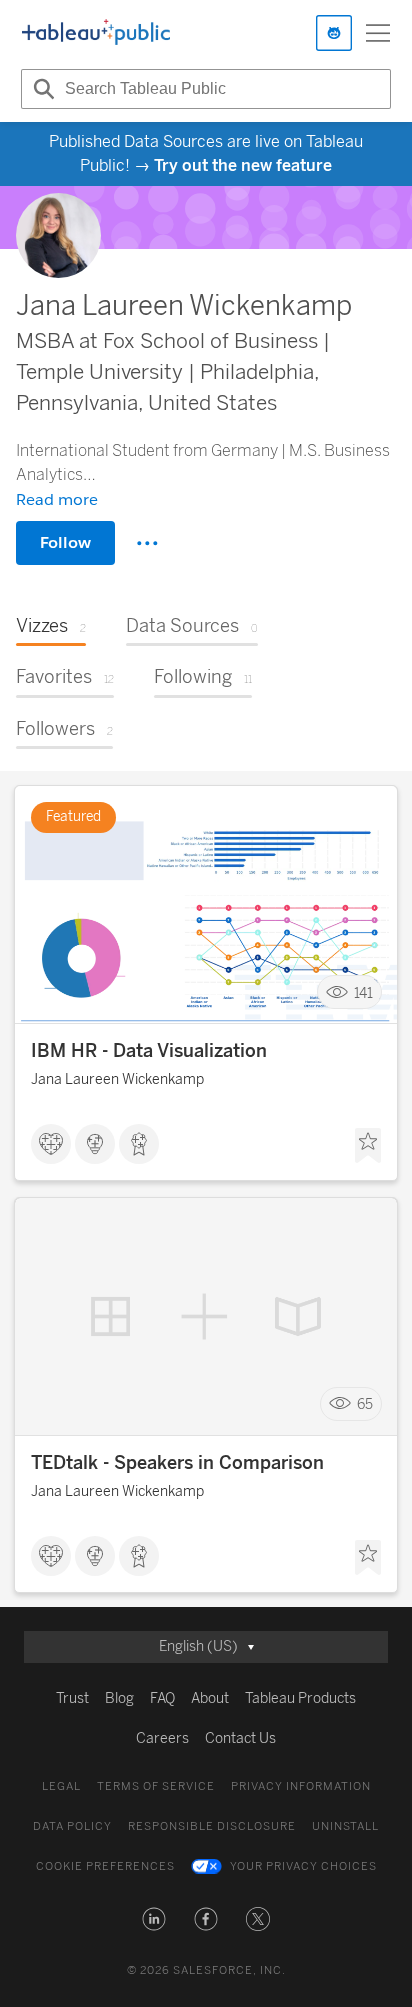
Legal (61, 1786)
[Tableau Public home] (96, 33)
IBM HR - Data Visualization (149, 1051)
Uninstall (345, 1826)
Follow (65, 542)
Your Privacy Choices (303, 1866)
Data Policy (72, 1826)
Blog (119, 1698)
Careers (162, 1738)
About (210, 1698)
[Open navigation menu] (378, 33)
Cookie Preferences (105, 1866)
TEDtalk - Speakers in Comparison (177, 1463)
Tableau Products (300, 1698)
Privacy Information (301, 1786)
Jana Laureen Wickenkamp (117, 1079)
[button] (154, 1919)
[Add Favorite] (368, 1146)
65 (365, 1404)
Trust (72, 1698)
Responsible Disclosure (212, 1826)
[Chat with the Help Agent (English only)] (334, 33)
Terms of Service (156, 1786)
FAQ (162, 1698)
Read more (57, 499)
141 (363, 992)
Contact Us (240, 1738)
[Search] (41, 89)
